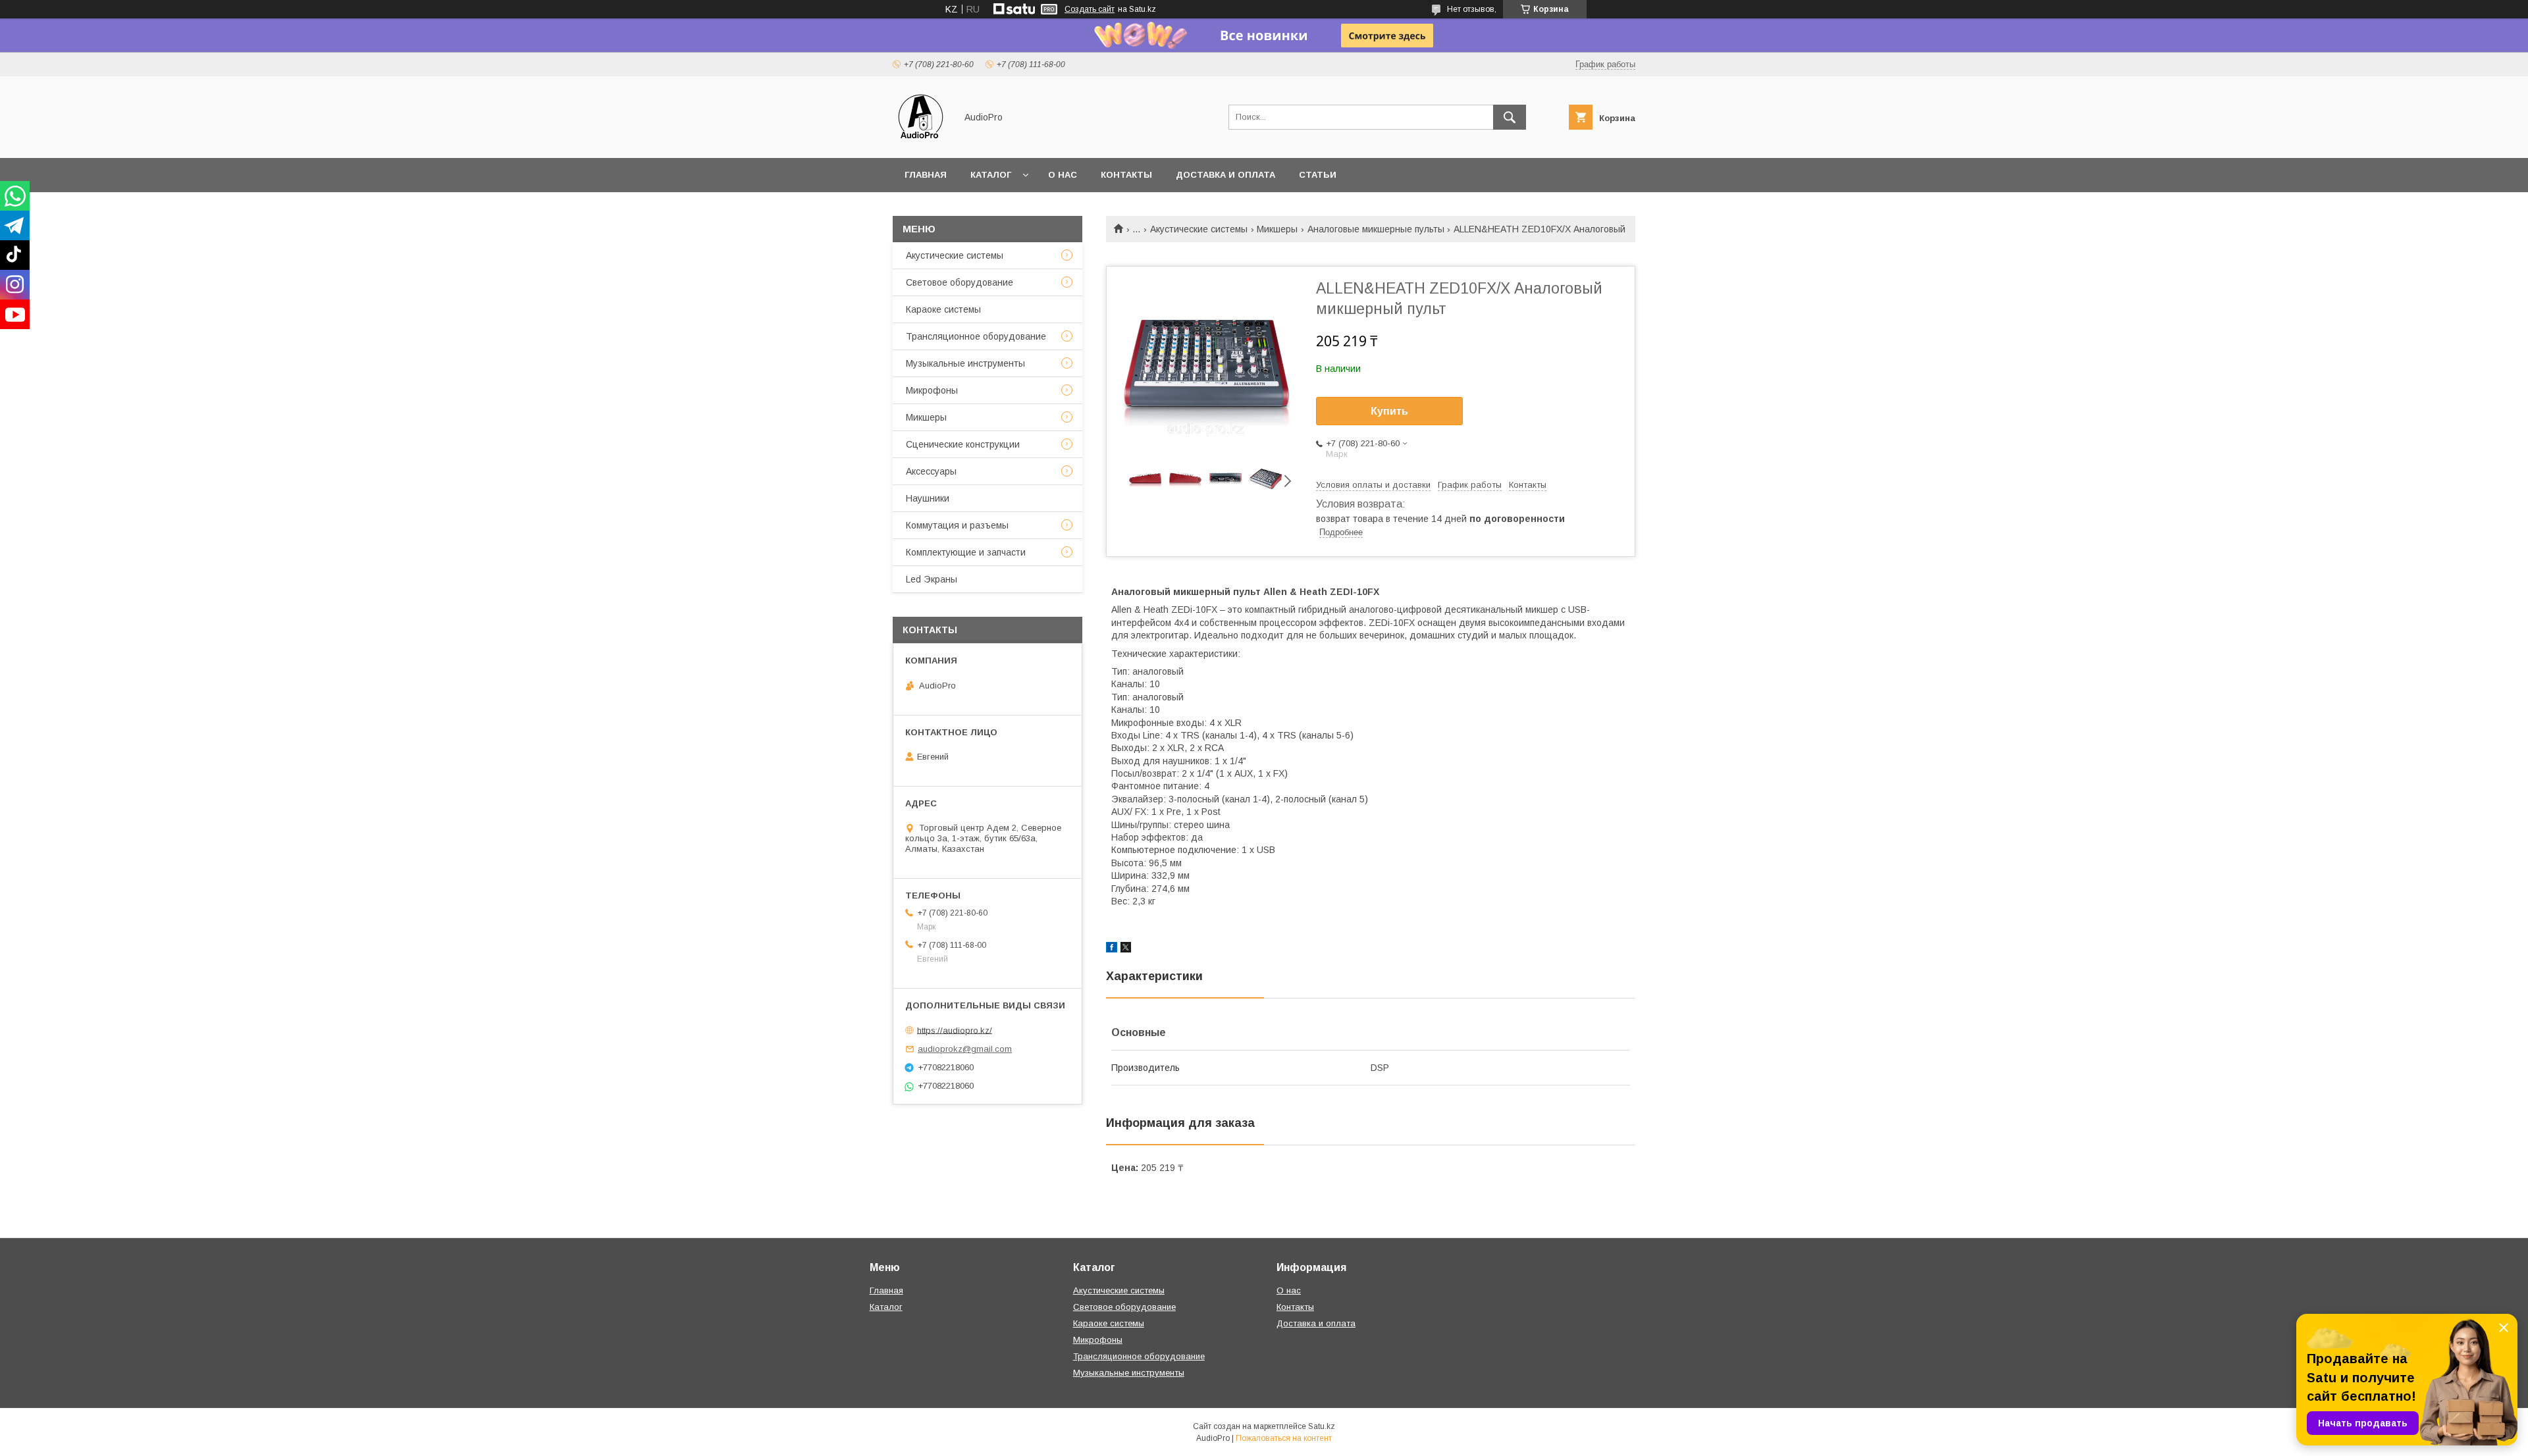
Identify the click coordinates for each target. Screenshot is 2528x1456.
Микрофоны (932, 390)
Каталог (991, 175)
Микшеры (1277, 229)
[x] (1126, 949)
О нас (1063, 175)
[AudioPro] (921, 141)
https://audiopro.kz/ (955, 1030)
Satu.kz (1322, 1426)
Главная (926, 175)
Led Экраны (932, 579)
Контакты (1126, 175)
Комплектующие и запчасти (966, 552)
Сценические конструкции (963, 444)
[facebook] (1112, 949)
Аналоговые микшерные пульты (1376, 229)
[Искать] (1510, 117)
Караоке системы (943, 309)
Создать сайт (1090, 9)
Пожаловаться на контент (1284, 1438)
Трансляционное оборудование (976, 336)
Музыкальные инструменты (965, 363)
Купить (1389, 411)
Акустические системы (1199, 229)
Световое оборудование (960, 282)
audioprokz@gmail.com (965, 1049)
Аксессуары (931, 471)
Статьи (1318, 175)
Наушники (928, 498)
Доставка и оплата (1225, 175)
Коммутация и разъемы (957, 525)
